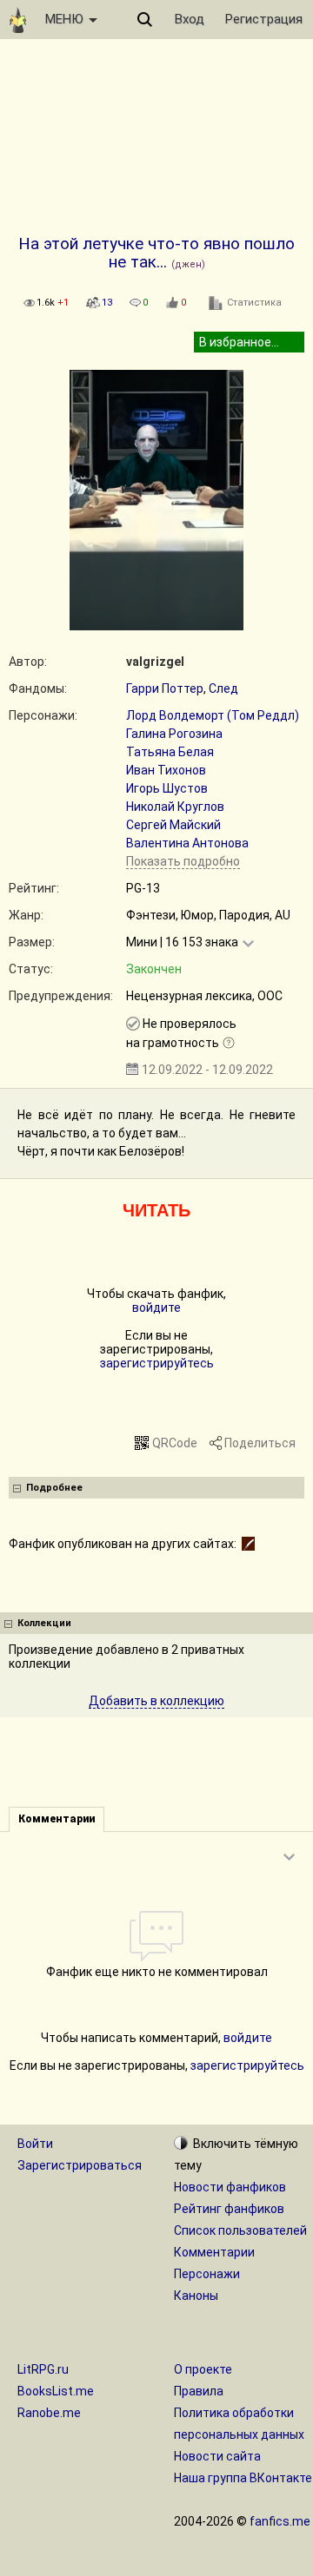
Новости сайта (217, 2456)
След (223, 688)
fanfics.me (280, 2521)
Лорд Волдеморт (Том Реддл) (213, 715)
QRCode (175, 1443)
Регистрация (264, 19)
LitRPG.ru (43, 2369)
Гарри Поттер (165, 688)
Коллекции (44, 1623)
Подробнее (54, 1488)
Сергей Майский (173, 825)
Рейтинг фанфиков (229, 2209)
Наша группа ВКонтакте (243, 2478)
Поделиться (260, 1443)
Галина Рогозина (174, 734)
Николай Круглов (175, 807)
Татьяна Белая (170, 752)
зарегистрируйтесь (157, 1363)
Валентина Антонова (187, 843)
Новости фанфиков (230, 2187)
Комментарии (214, 2252)
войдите (156, 1308)
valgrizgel (155, 662)
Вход (190, 19)
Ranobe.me (49, 2413)
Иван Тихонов (166, 770)
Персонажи (207, 2274)
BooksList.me (56, 2391)
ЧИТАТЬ (156, 1210)
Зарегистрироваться (80, 2165)
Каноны (196, 2296)
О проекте (203, 2369)
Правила (199, 2391)
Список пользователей (240, 2230)
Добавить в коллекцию (156, 1701)
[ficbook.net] (248, 1544)
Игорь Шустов (167, 788)
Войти (35, 2144)
